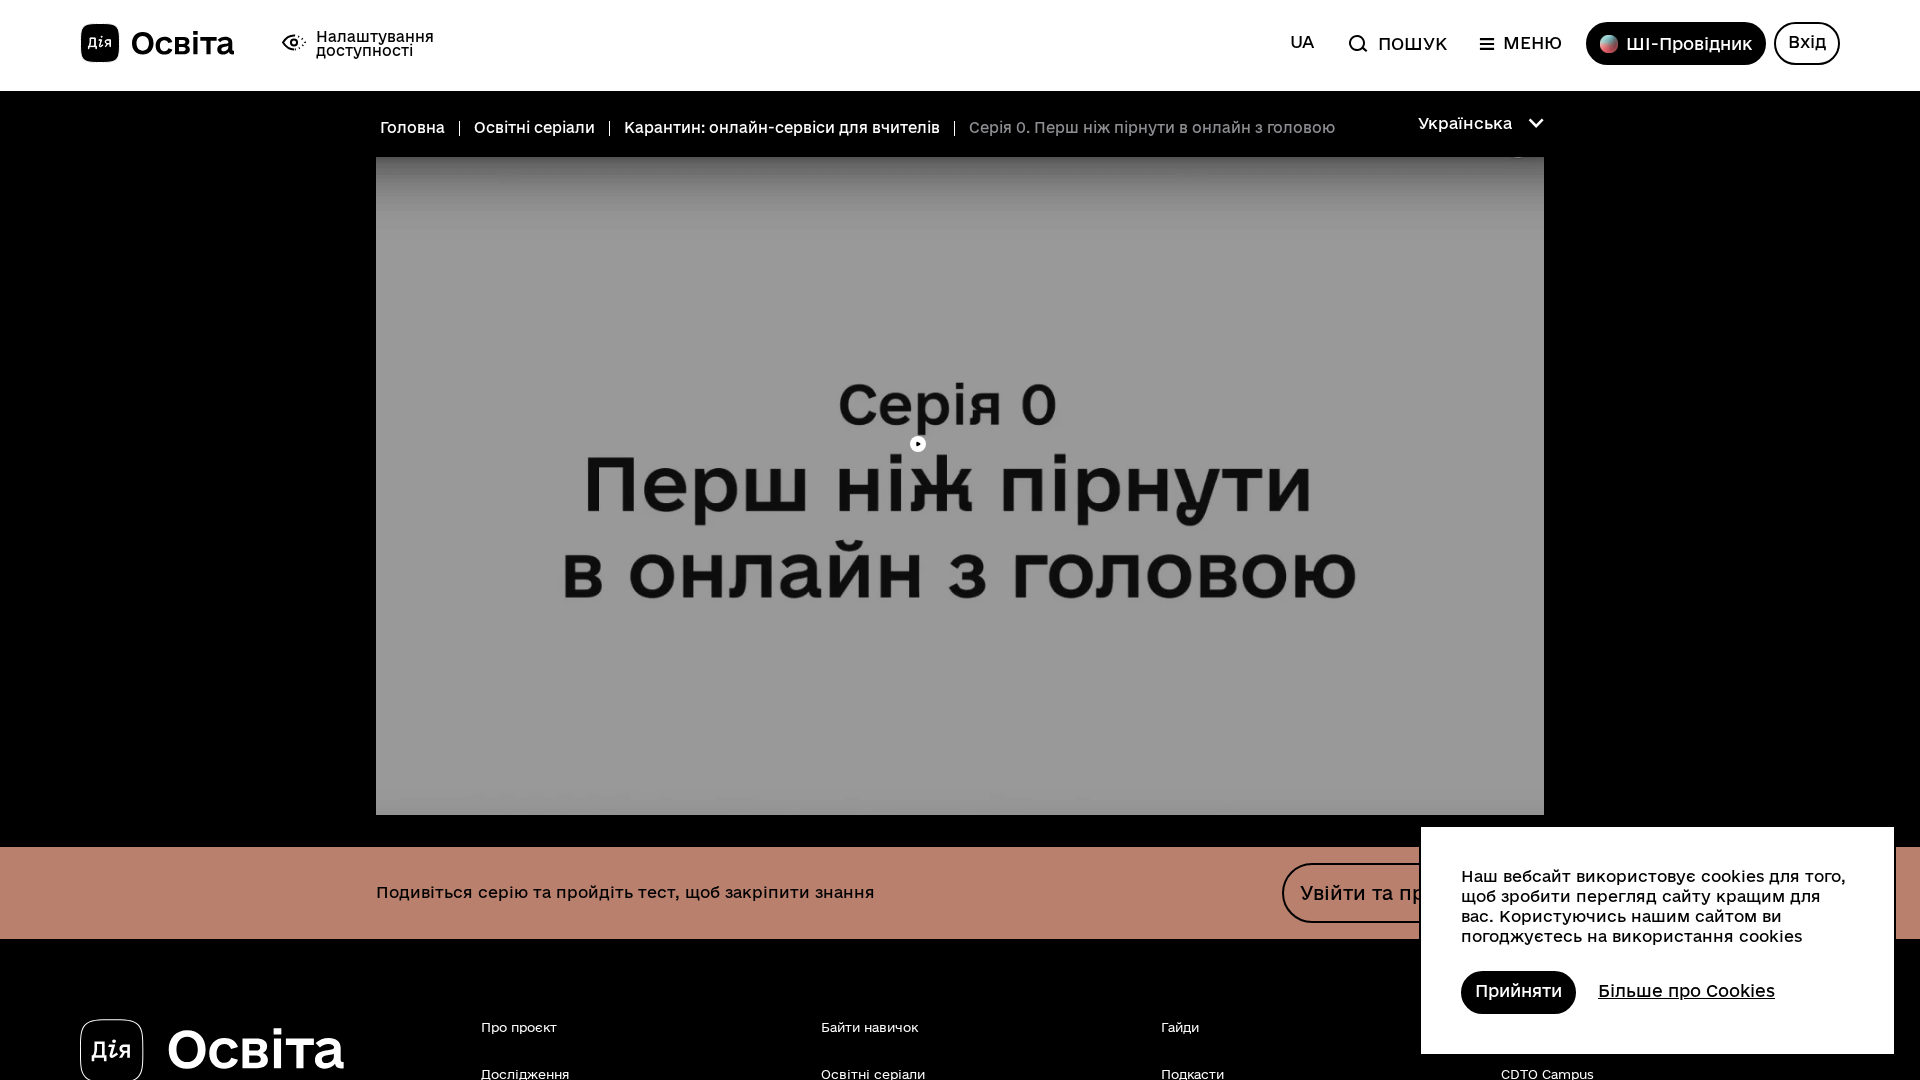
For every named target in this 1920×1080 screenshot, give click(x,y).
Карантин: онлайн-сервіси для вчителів (782, 128)
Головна (412, 128)
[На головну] (157, 44)
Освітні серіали (534, 128)
